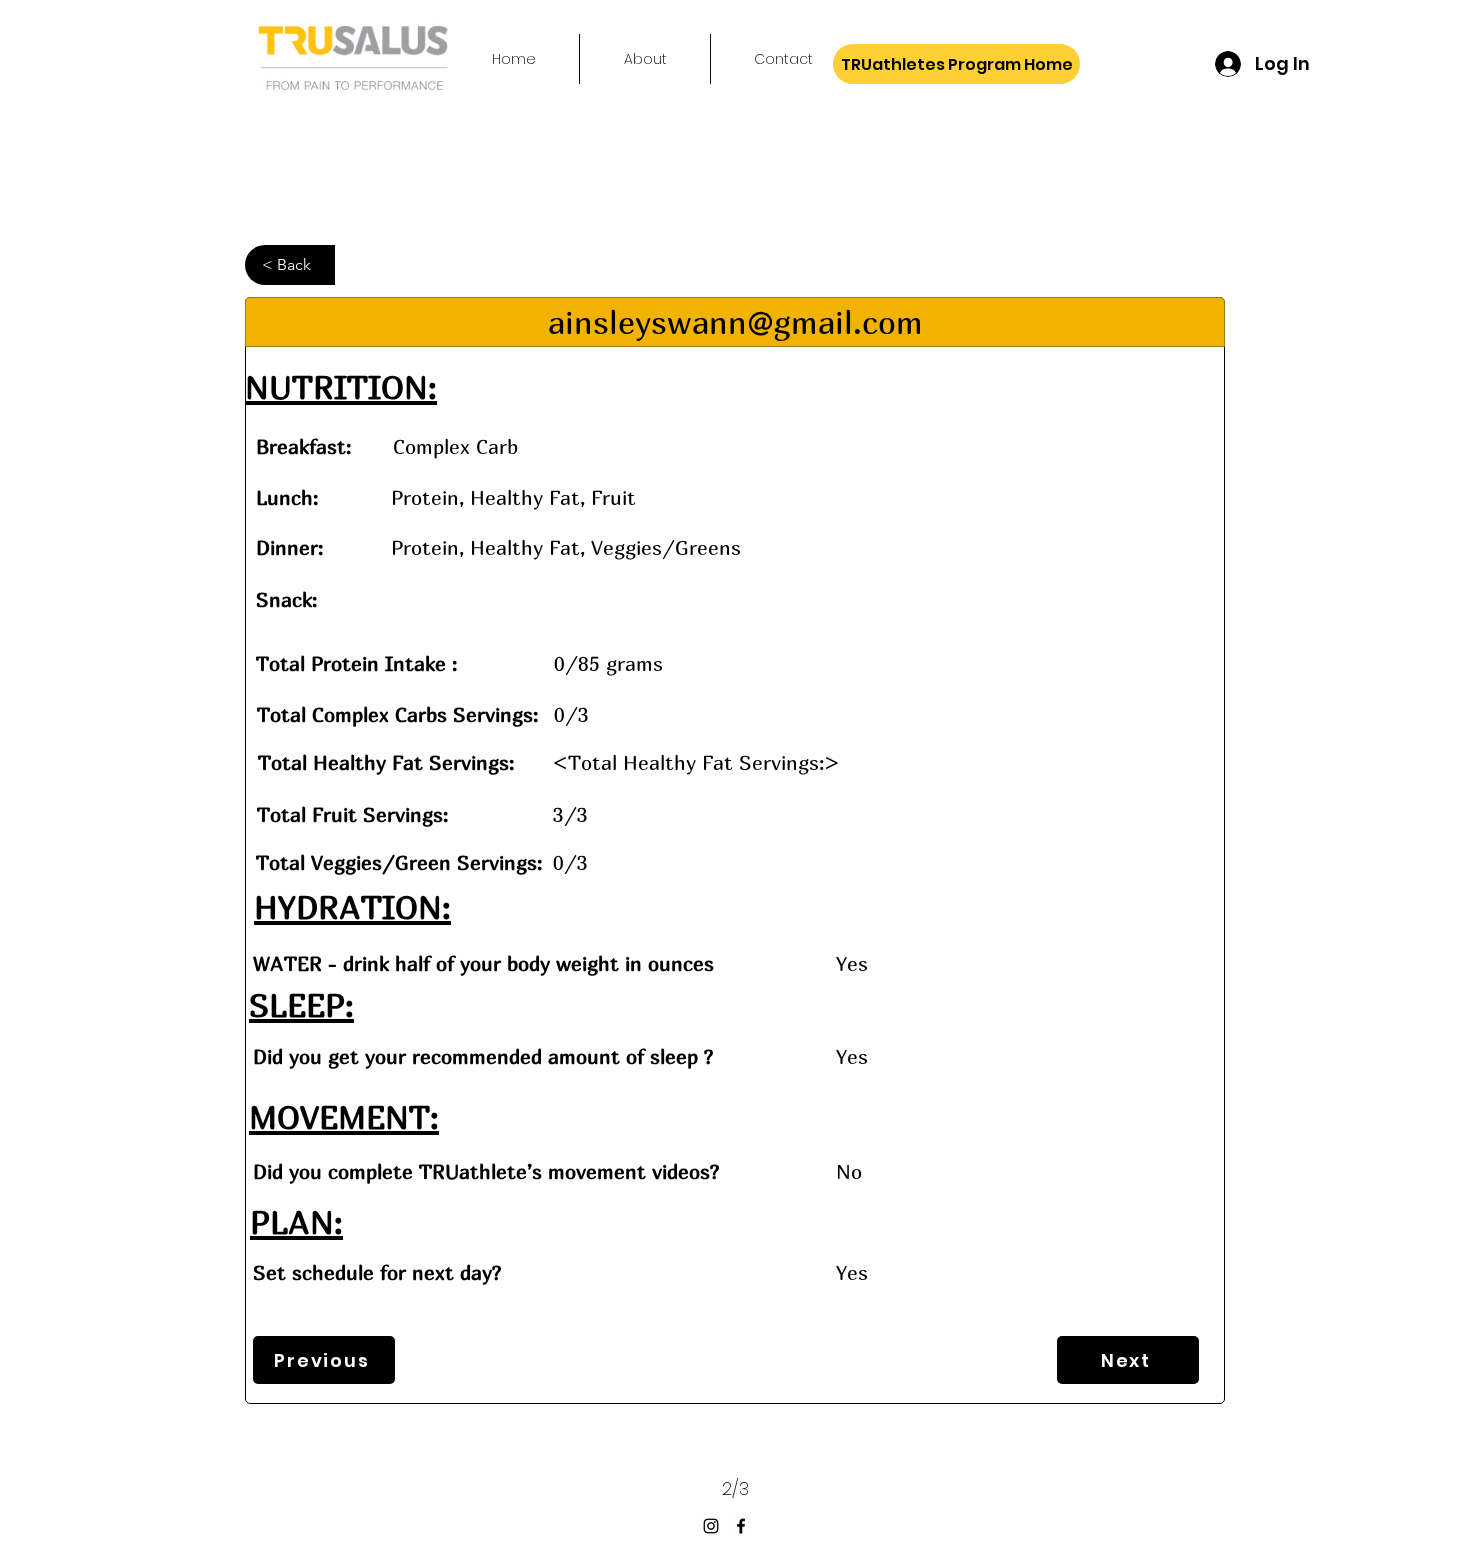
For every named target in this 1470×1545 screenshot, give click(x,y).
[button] (290, 265)
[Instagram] (711, 1526)
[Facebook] (741, 1526)
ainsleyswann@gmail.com (735, 322)
